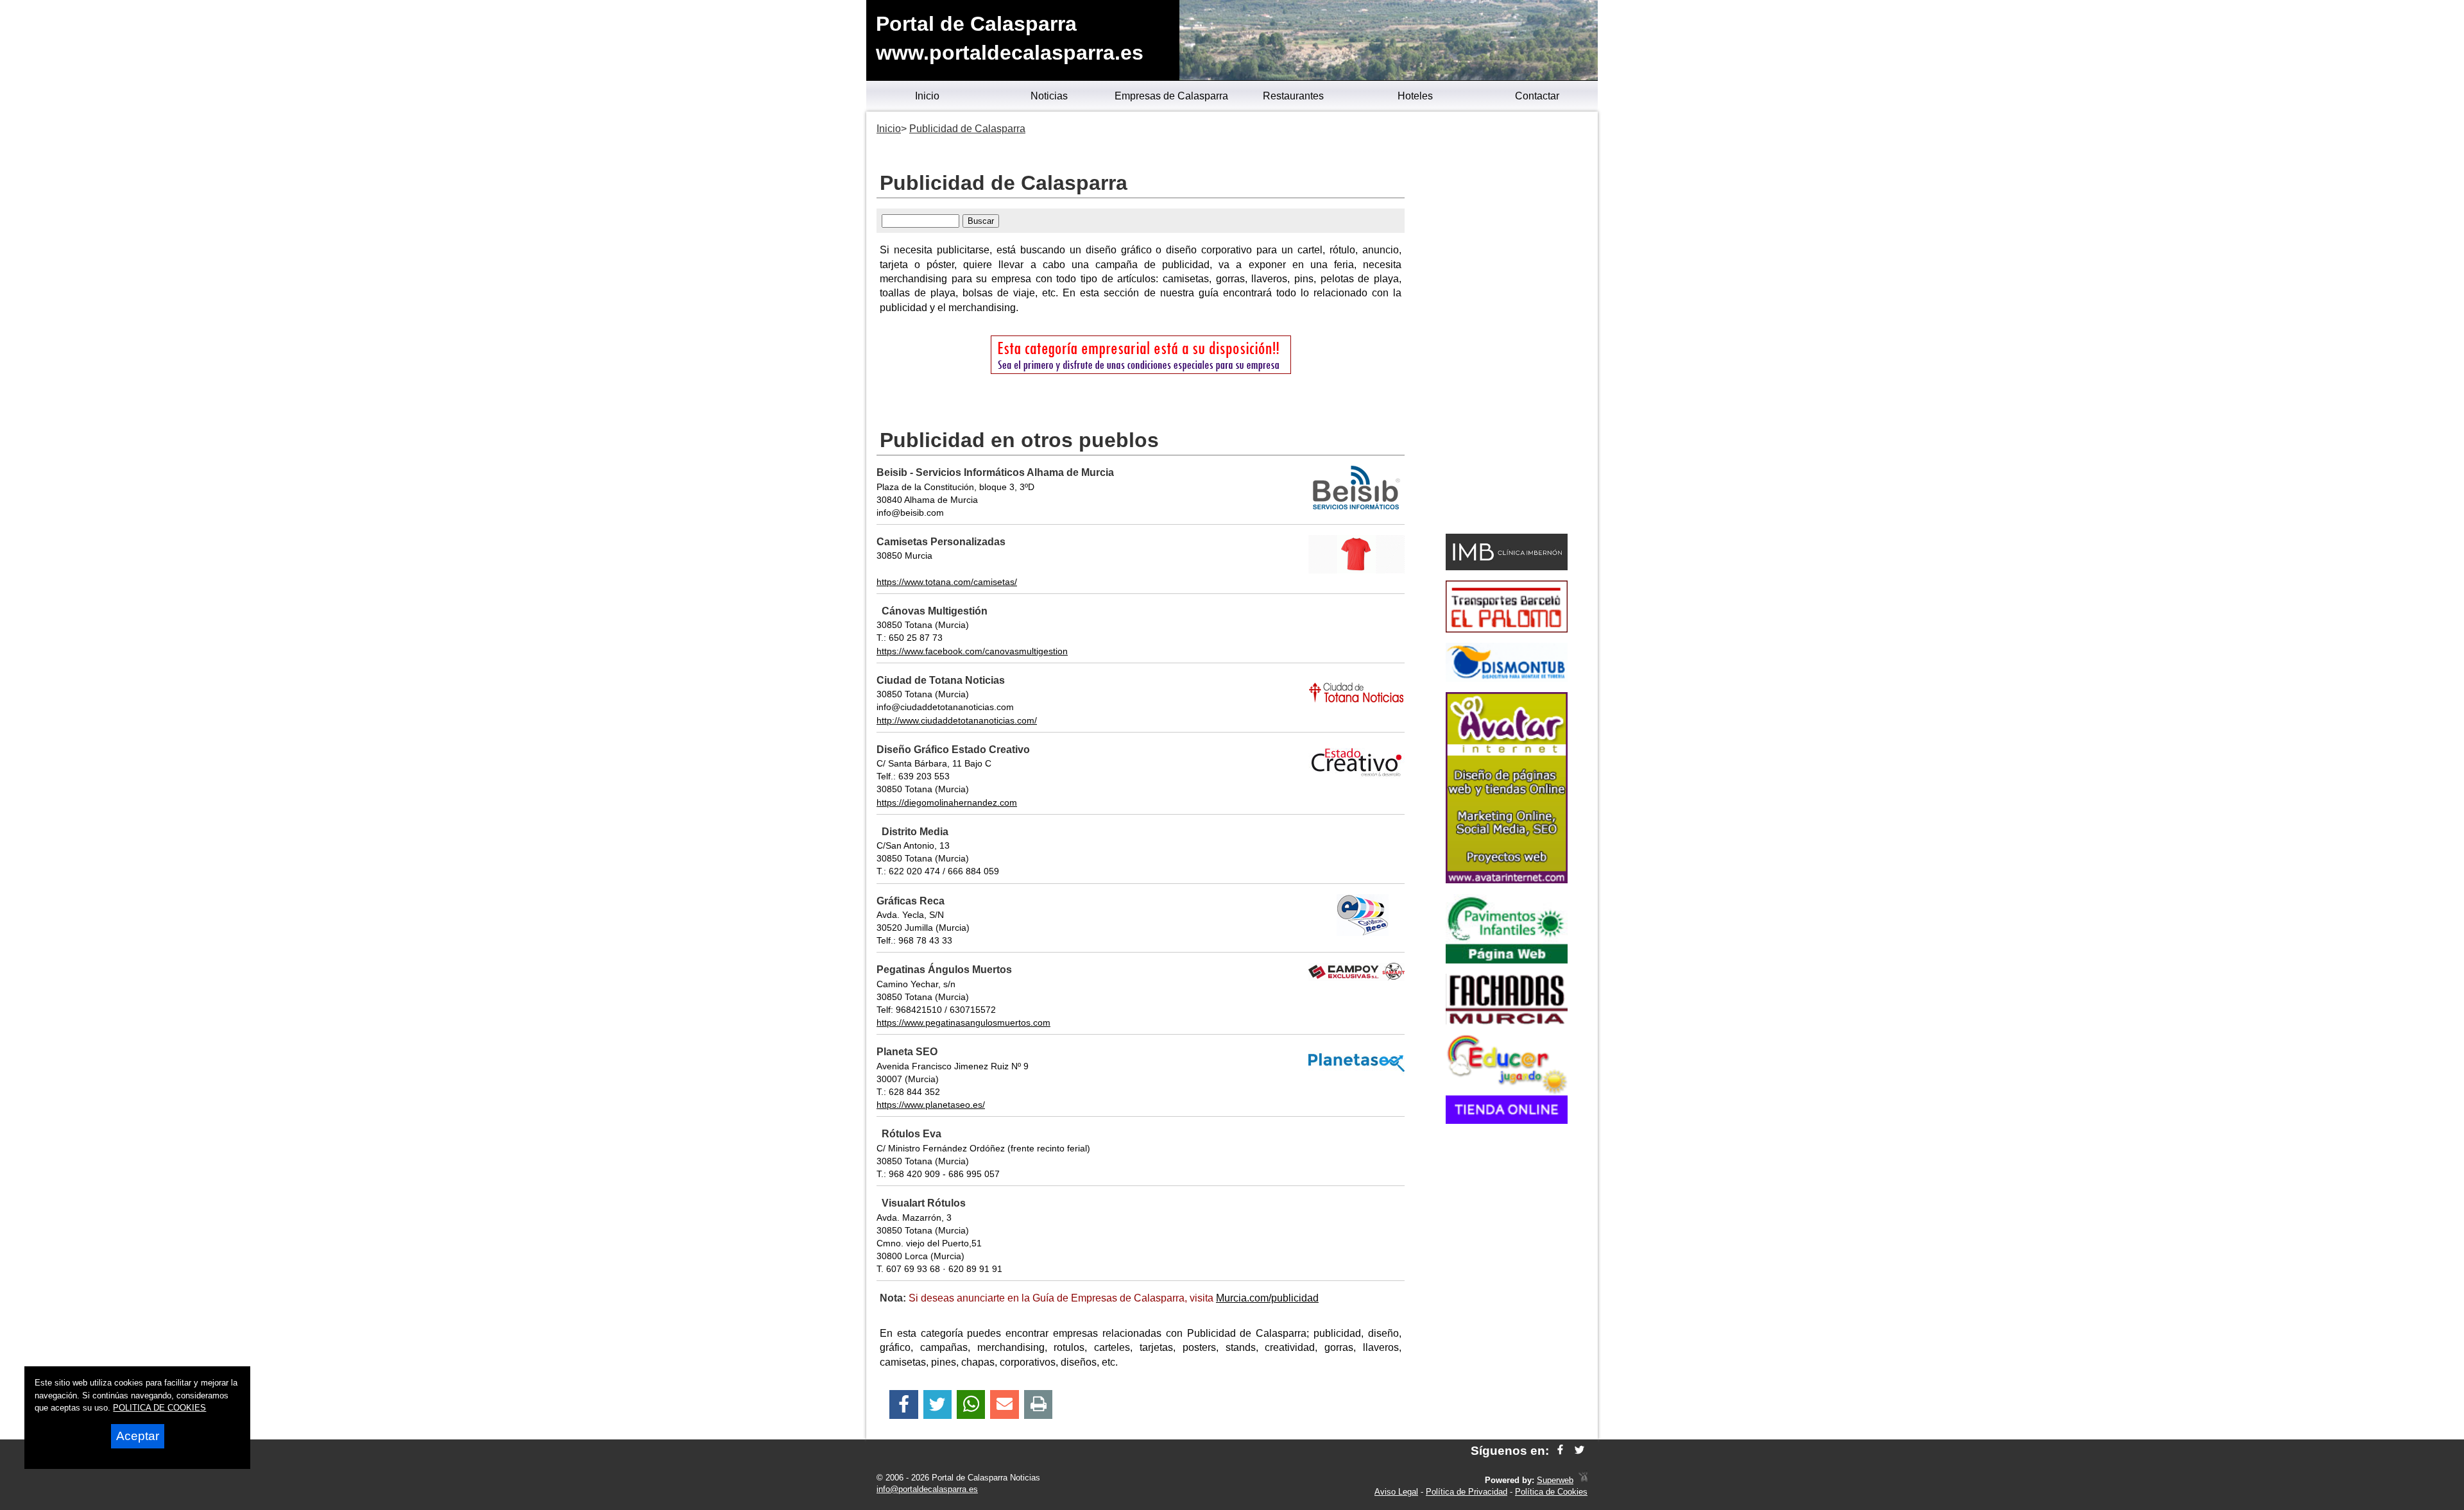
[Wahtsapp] (971, 1404)
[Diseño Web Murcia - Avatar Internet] (1583, 1480)
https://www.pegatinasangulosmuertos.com (963, 1022)
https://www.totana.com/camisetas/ (947, 582)
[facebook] (1560, 1451)
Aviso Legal (1396, 1492)
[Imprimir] (1039, 1404)
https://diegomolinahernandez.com (947, 802)
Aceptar (138, 1436)
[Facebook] (904, 1404)
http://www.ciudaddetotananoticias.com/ (957, 720)
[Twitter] (937, 1404)
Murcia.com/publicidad (1267, 1298)
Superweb (1555, 1480)
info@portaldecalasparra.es (927, 1489)
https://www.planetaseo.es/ (931, 1105)
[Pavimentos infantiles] (1507, 960)
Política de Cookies (1551, 1492)
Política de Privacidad (1467, 1492)
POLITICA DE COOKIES (159, 1408)
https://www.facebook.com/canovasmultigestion (972, 651)
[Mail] (1004, 1404)
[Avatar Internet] (1507, 880)
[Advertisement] (1506, 325)
